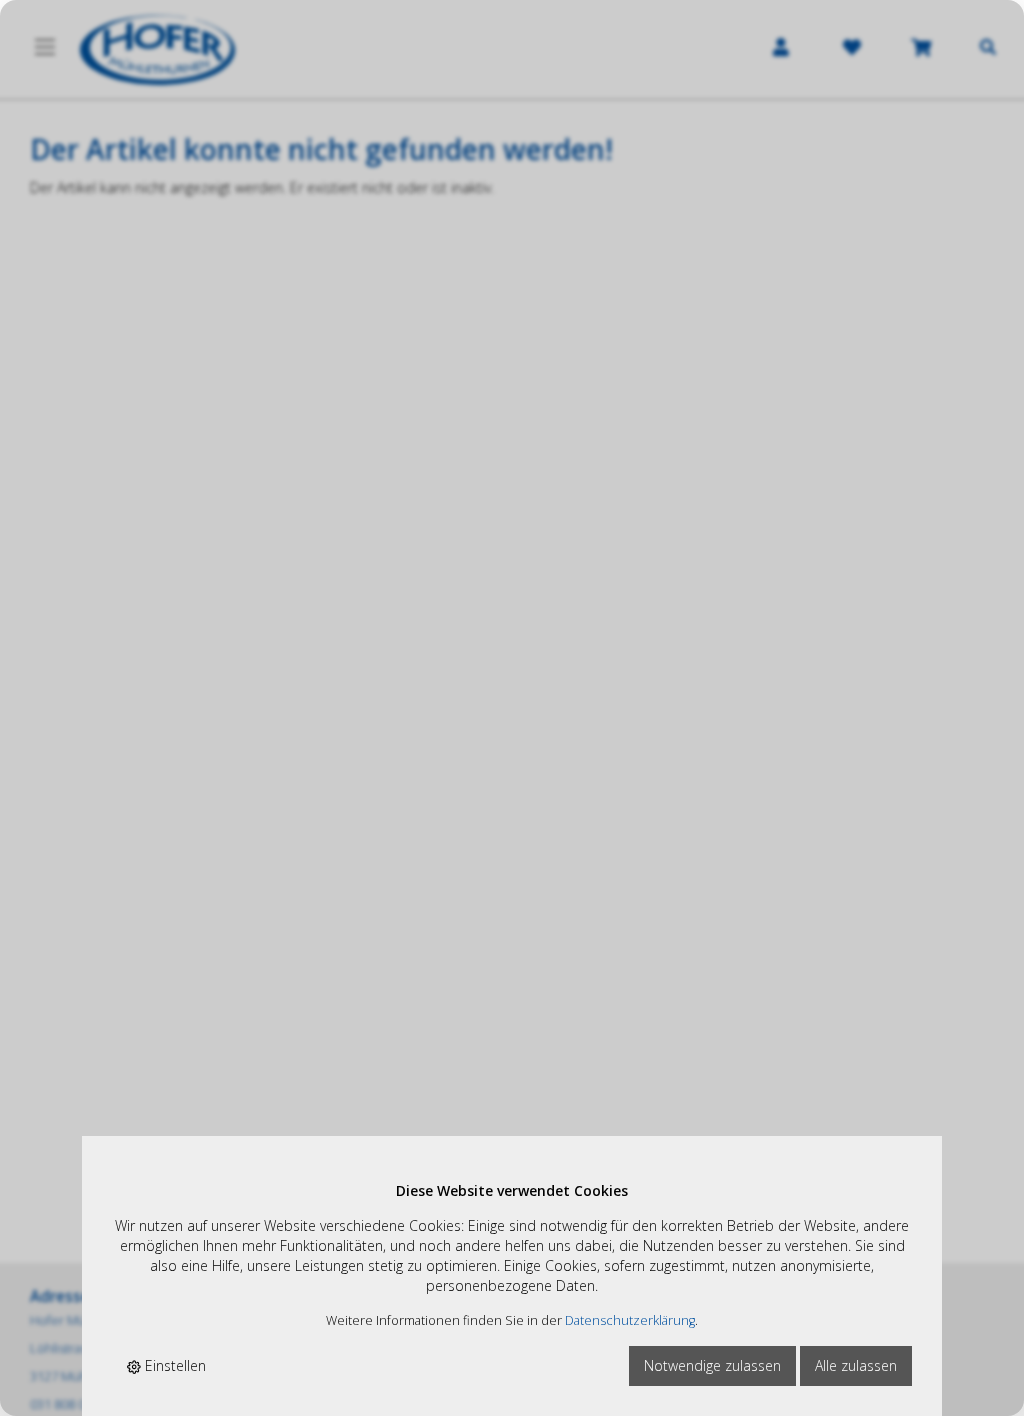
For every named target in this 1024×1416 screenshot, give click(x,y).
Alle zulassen (856, 1365)
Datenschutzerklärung (630, 1320)
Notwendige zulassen (712, 1365)
